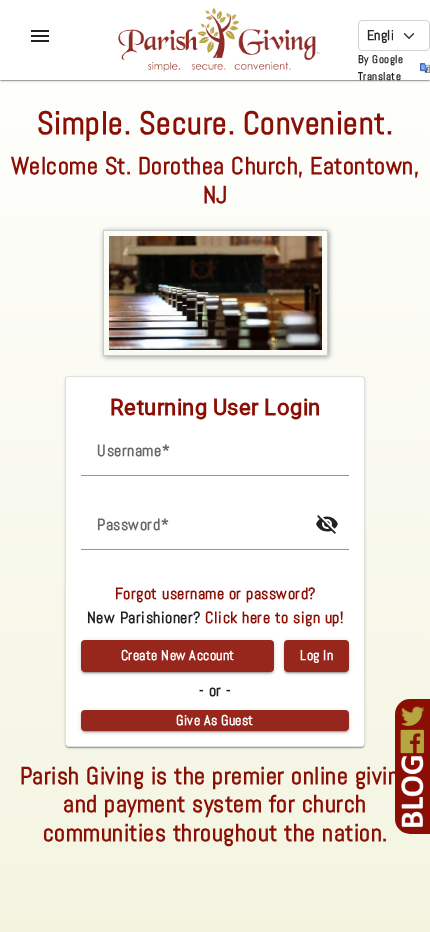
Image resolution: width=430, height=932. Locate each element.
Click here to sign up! (274, 617)
